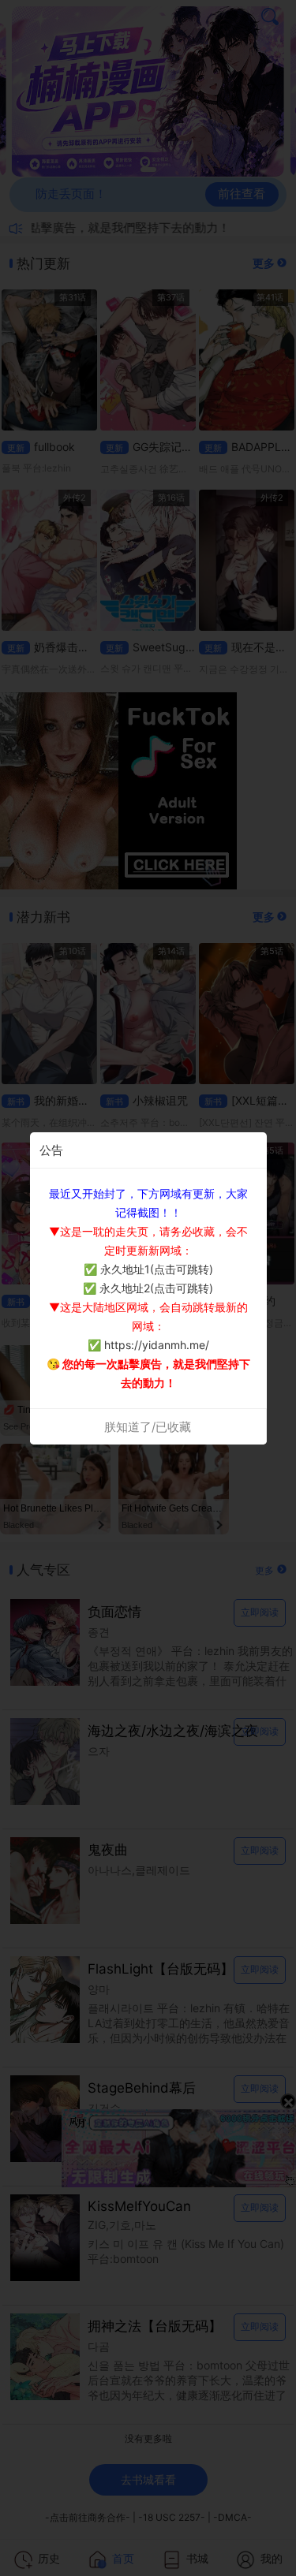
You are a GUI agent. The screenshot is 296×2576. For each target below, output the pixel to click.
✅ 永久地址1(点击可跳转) (148, 1269)
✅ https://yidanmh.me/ (148, 1345)
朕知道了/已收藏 (148, 1427)
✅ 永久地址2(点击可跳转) (148, 1288)
